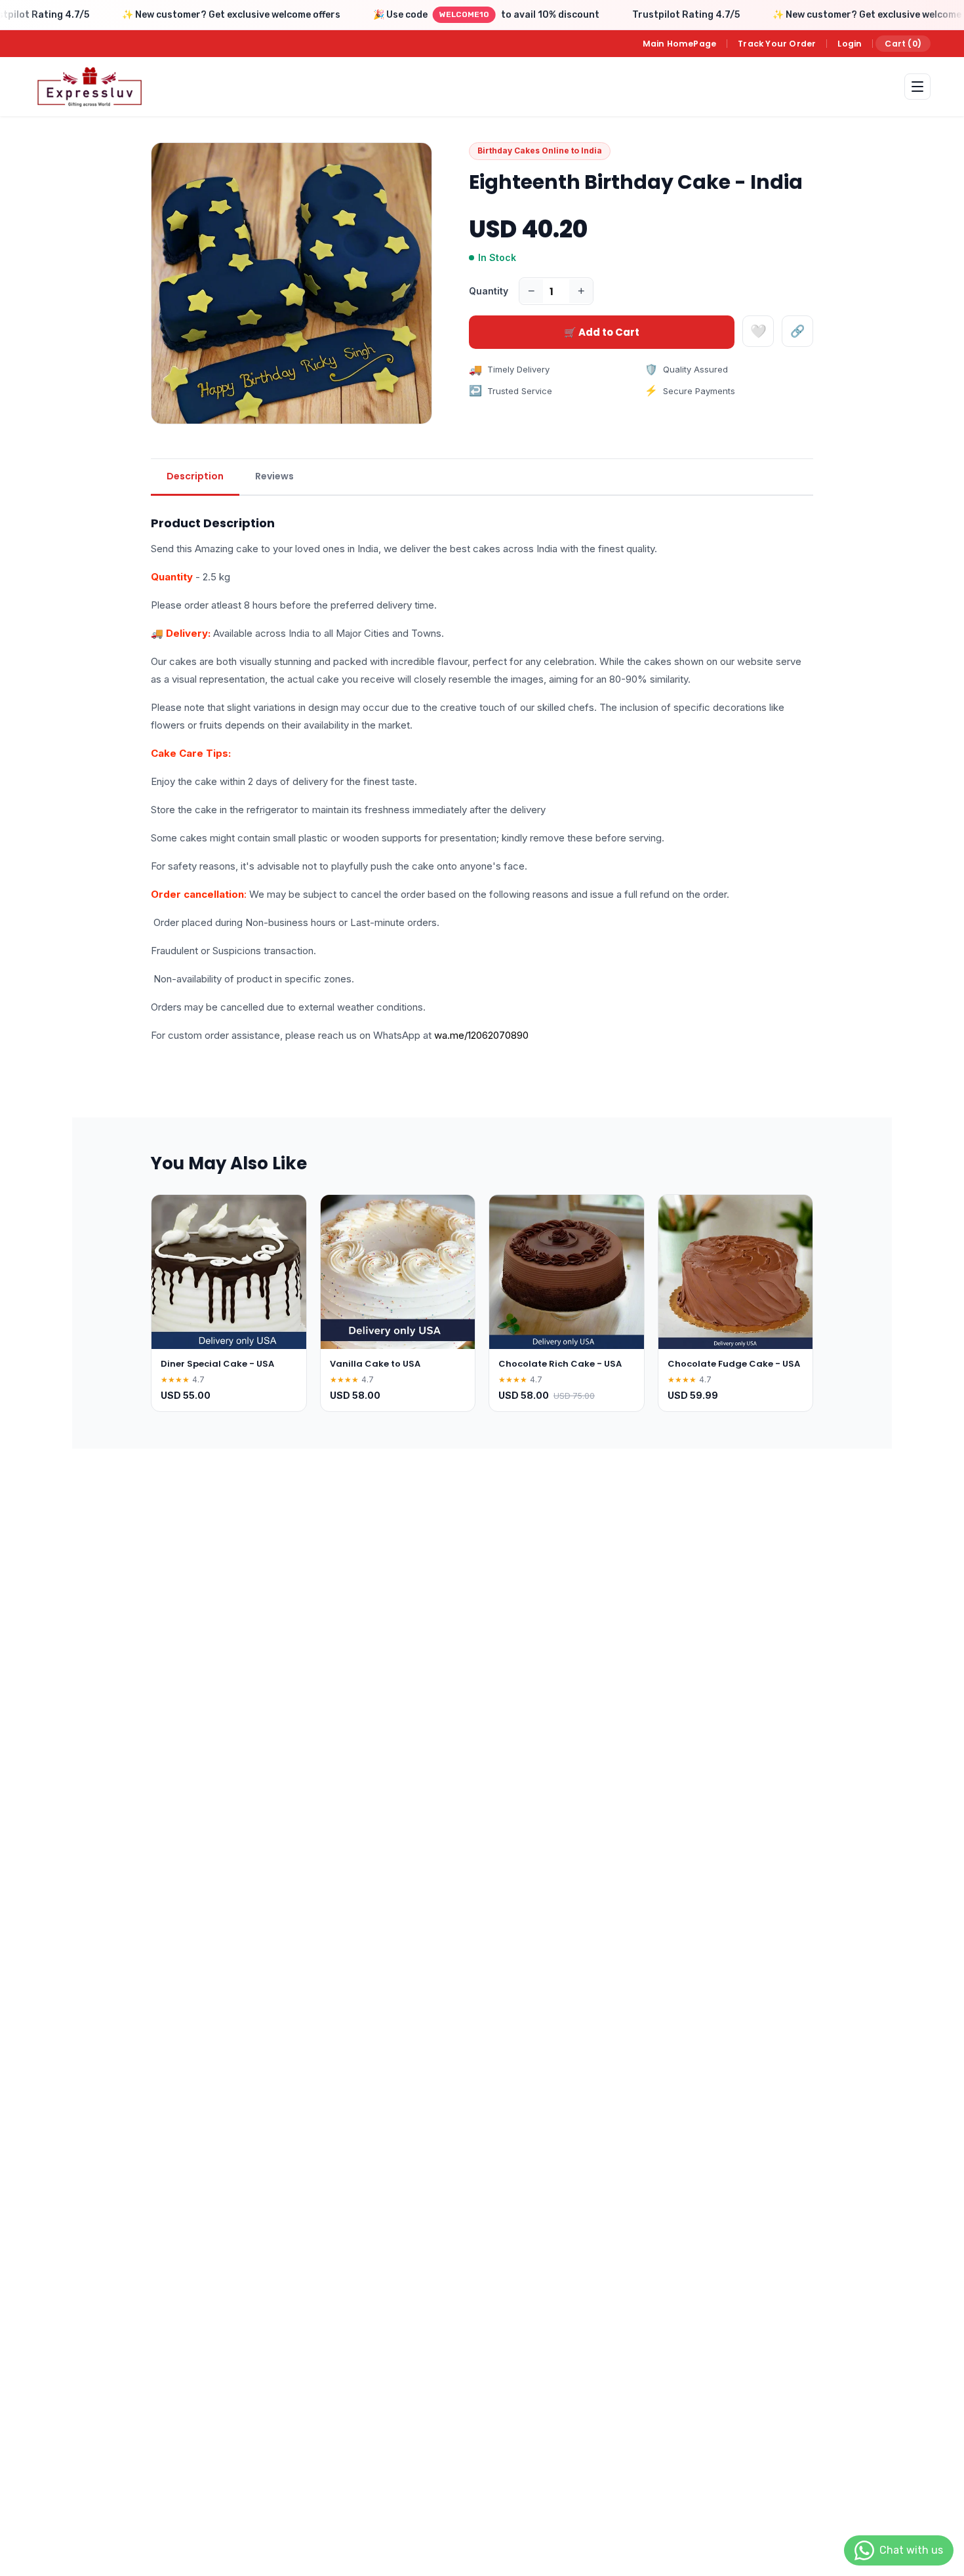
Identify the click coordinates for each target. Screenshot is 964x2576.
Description (195, 476)
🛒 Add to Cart (602, 332)
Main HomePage (680, 44)
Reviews (274, 476)
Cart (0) (903, 44)
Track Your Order (777, 44)
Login (850, 44)
